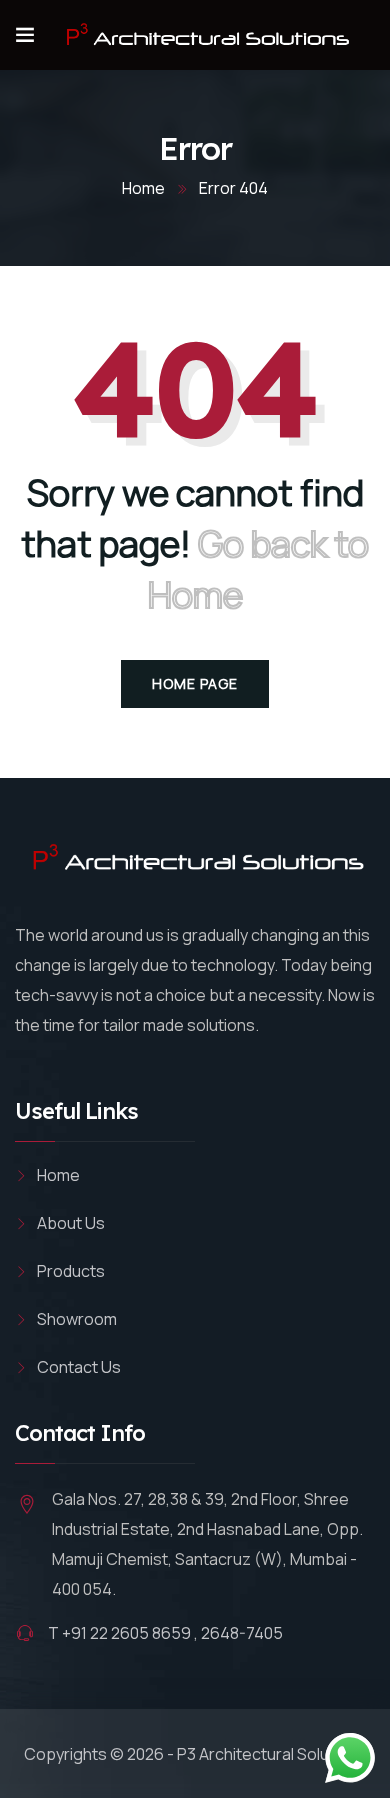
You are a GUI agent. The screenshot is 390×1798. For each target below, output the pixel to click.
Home (143, 188)
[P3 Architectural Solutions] (204, 35)
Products (71, 1271)
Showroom (77, 1319)
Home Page (195, 683)
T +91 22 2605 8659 (119, 1633)
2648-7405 (242, 1633)
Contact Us (79, 1367)
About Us (71, 1223)
